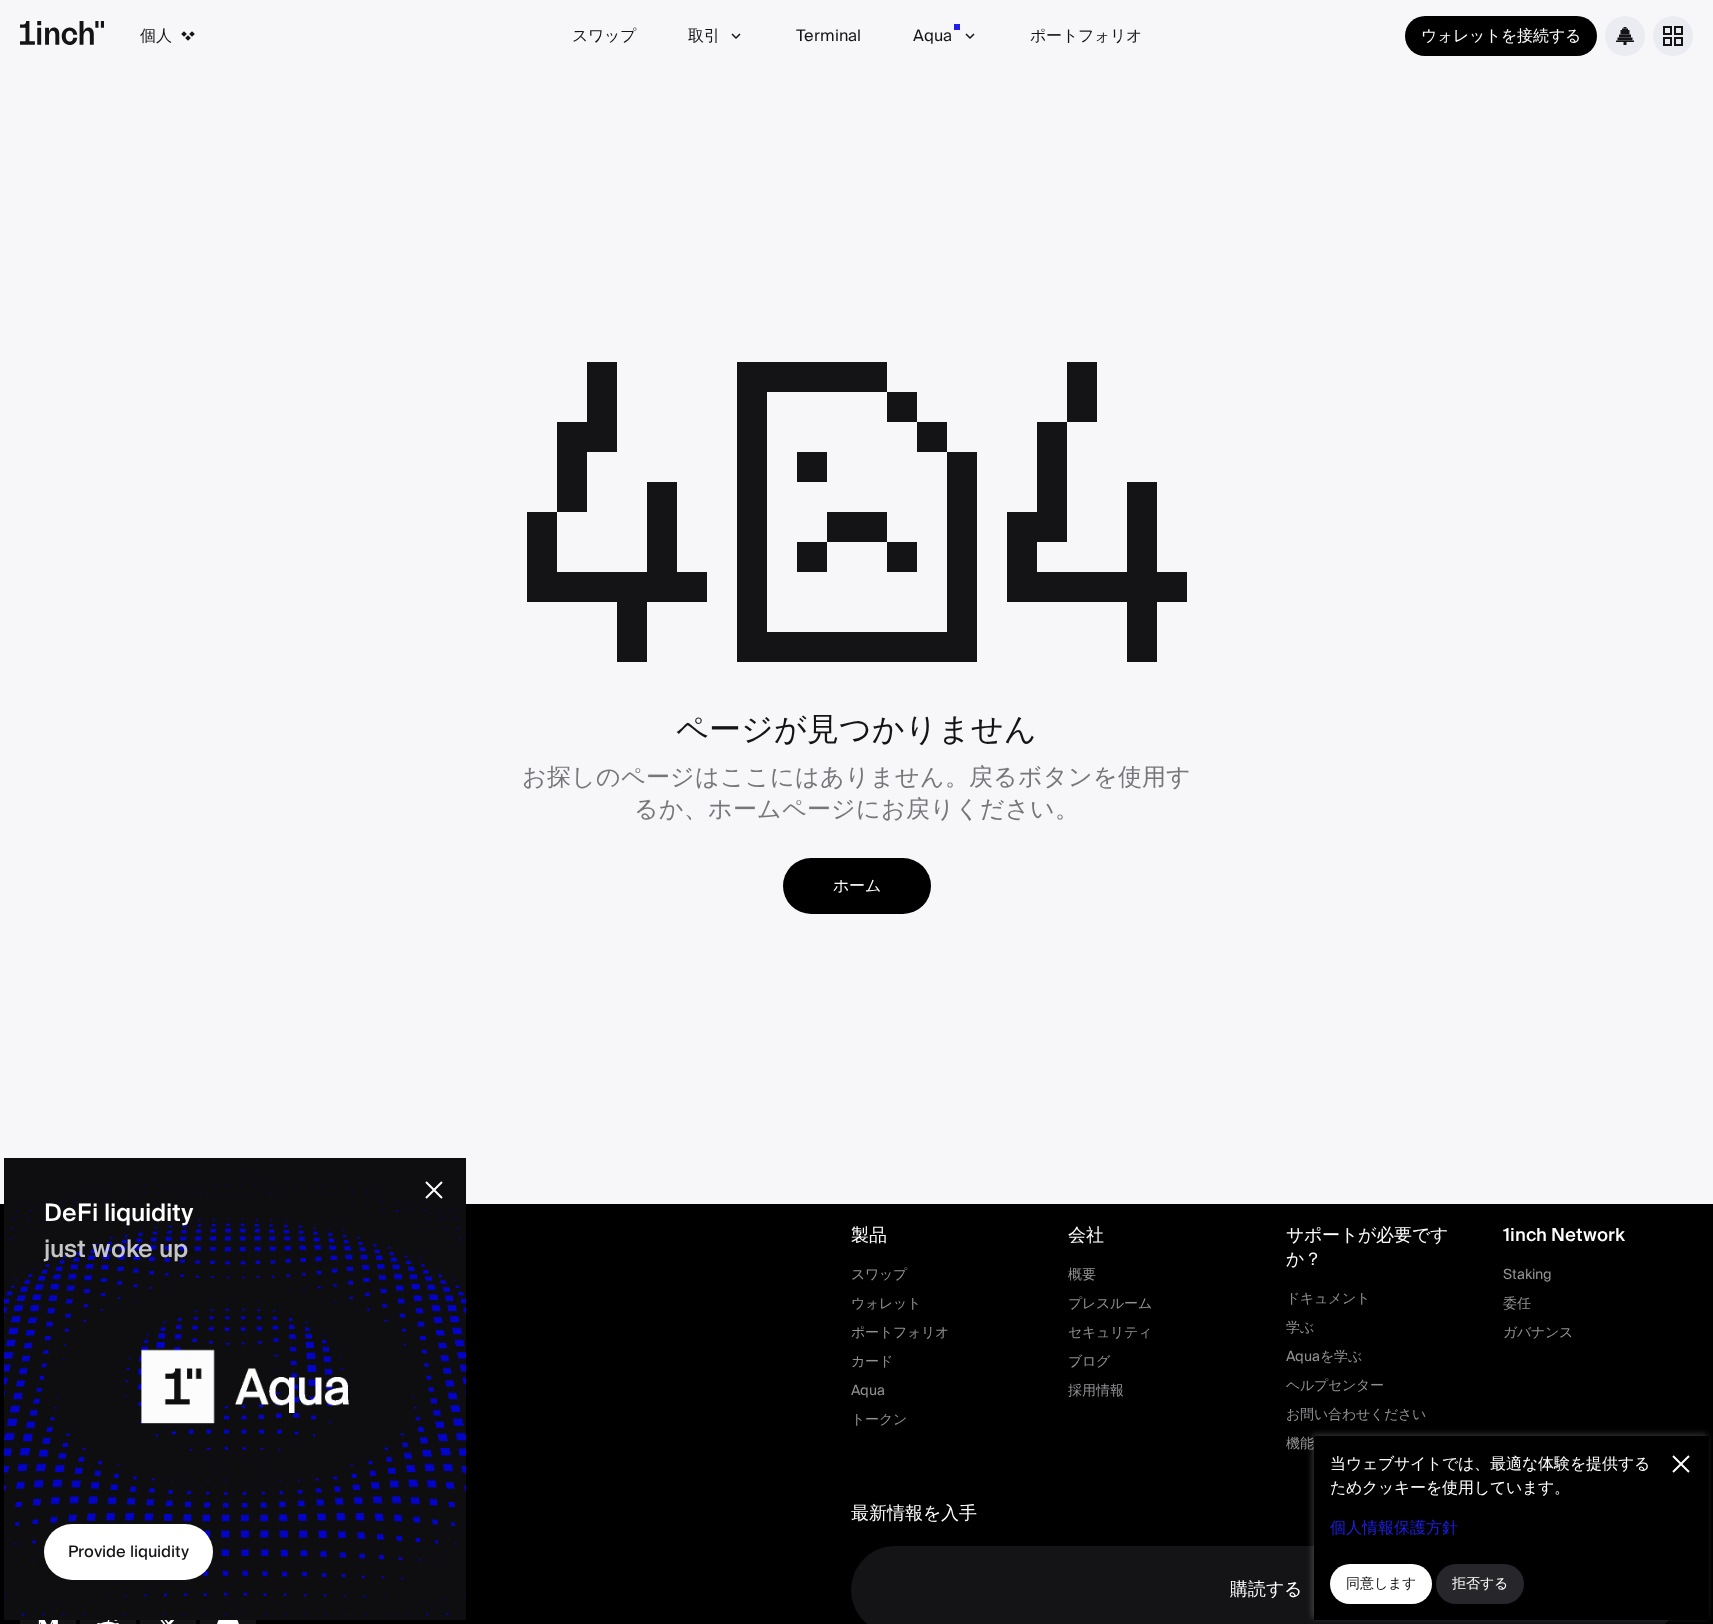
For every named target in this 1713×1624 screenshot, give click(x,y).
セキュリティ (1110, 1333)
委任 (1517, 1304)
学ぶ (1300, 1328)
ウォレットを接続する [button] (1501, 36)
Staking (1527, 1275)
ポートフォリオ (1086, 36)
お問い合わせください (1356, 1415)
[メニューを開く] (1673, 36)
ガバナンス (1538, 1333)
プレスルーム (1110, 1304)
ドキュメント (1328, 1299)
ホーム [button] (857, 886)
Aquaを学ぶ (1324, 1357)
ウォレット (886, 1304)
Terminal (828, 36)
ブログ (1089, 1362)
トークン (879, 1420)
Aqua (932, 36)
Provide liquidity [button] (128, 1552)
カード (872, 1362)
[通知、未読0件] (1625, 36)
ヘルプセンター (1335, 1386)
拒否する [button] (1480, 1584)
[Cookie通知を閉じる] (1681, 1464)
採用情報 (1096, 1391)
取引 (704, 36)
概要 (1082, 1275)
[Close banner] (434, 1190)
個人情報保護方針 (1394, 1528)
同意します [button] (1381, 1584)
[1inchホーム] (62, 36)
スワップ (604, 36)
